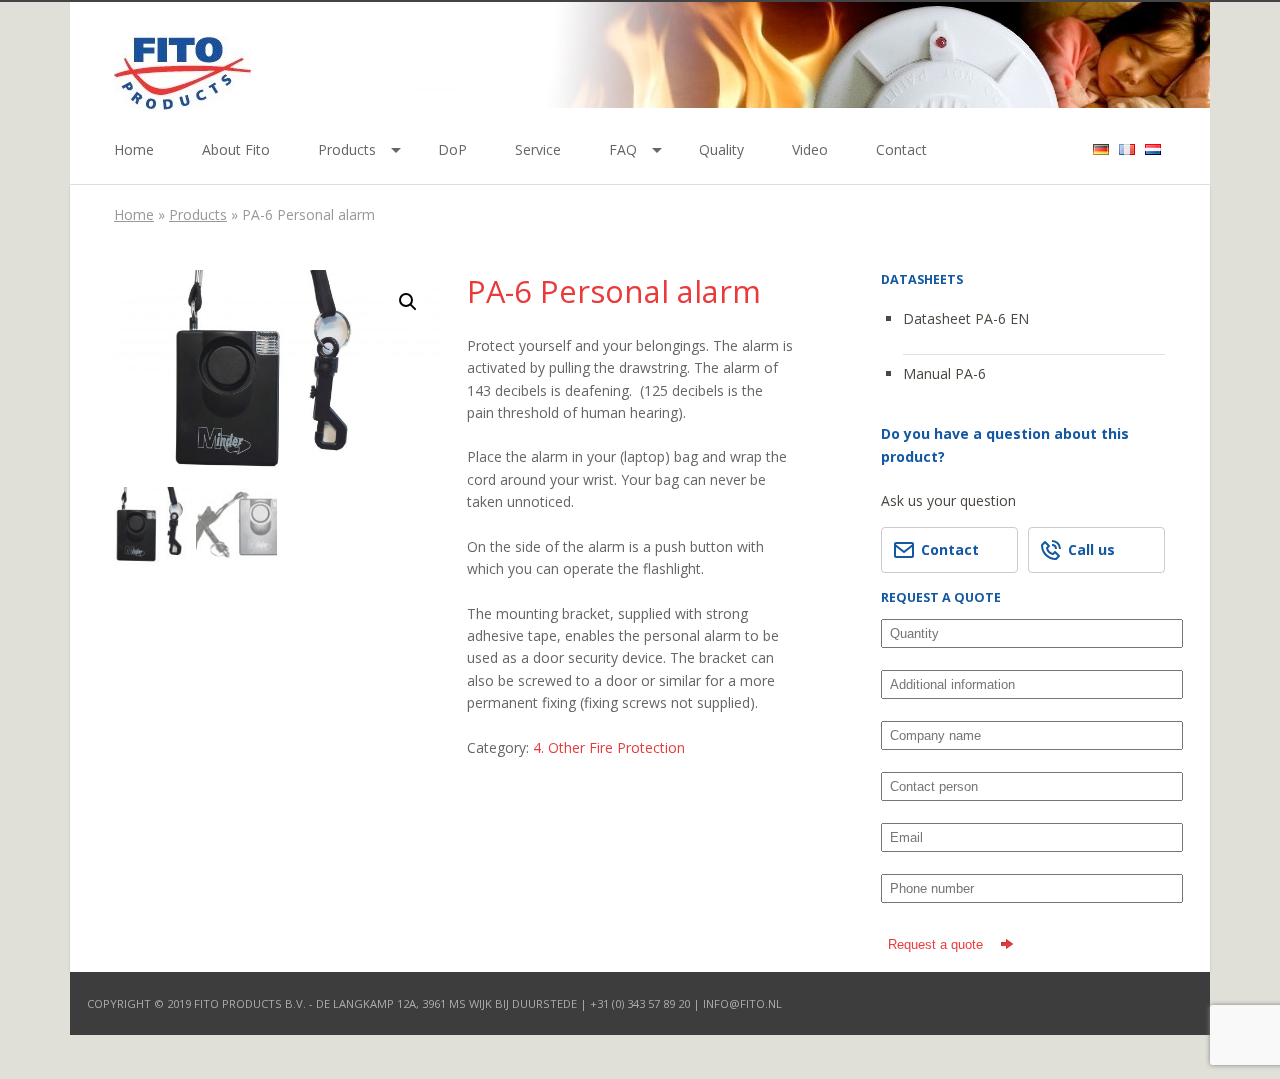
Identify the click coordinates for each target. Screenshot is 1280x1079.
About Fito (236, 149)
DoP (452, 149)
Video (810, 149)
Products (347, 149)
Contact (901, 149)
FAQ (623, 149)
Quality (721, 149)
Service (538, 149)
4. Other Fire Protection (609, 747)
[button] (408, 302)
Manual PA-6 (944, 373)
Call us (1091, 549)
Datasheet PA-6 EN (966, 318)
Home (134, 149)
